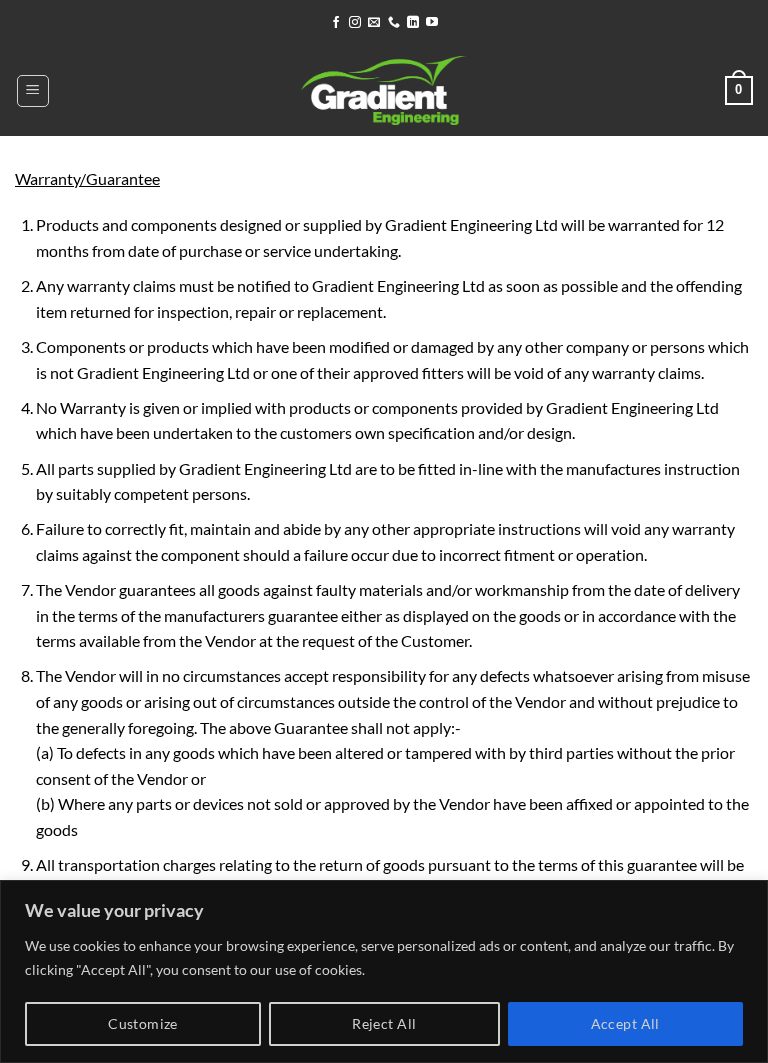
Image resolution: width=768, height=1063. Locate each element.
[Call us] (394, 23)
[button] (33, 91)
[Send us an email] (374, 23)
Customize (143, 1023)
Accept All (625, 1023)
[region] (384, 971)
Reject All (384, 1023)
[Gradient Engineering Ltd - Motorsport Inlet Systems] (384, 91)
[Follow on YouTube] (432, 23)
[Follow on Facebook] (336, 23)
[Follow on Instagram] (355, 23)
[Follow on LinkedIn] (413, 23)
